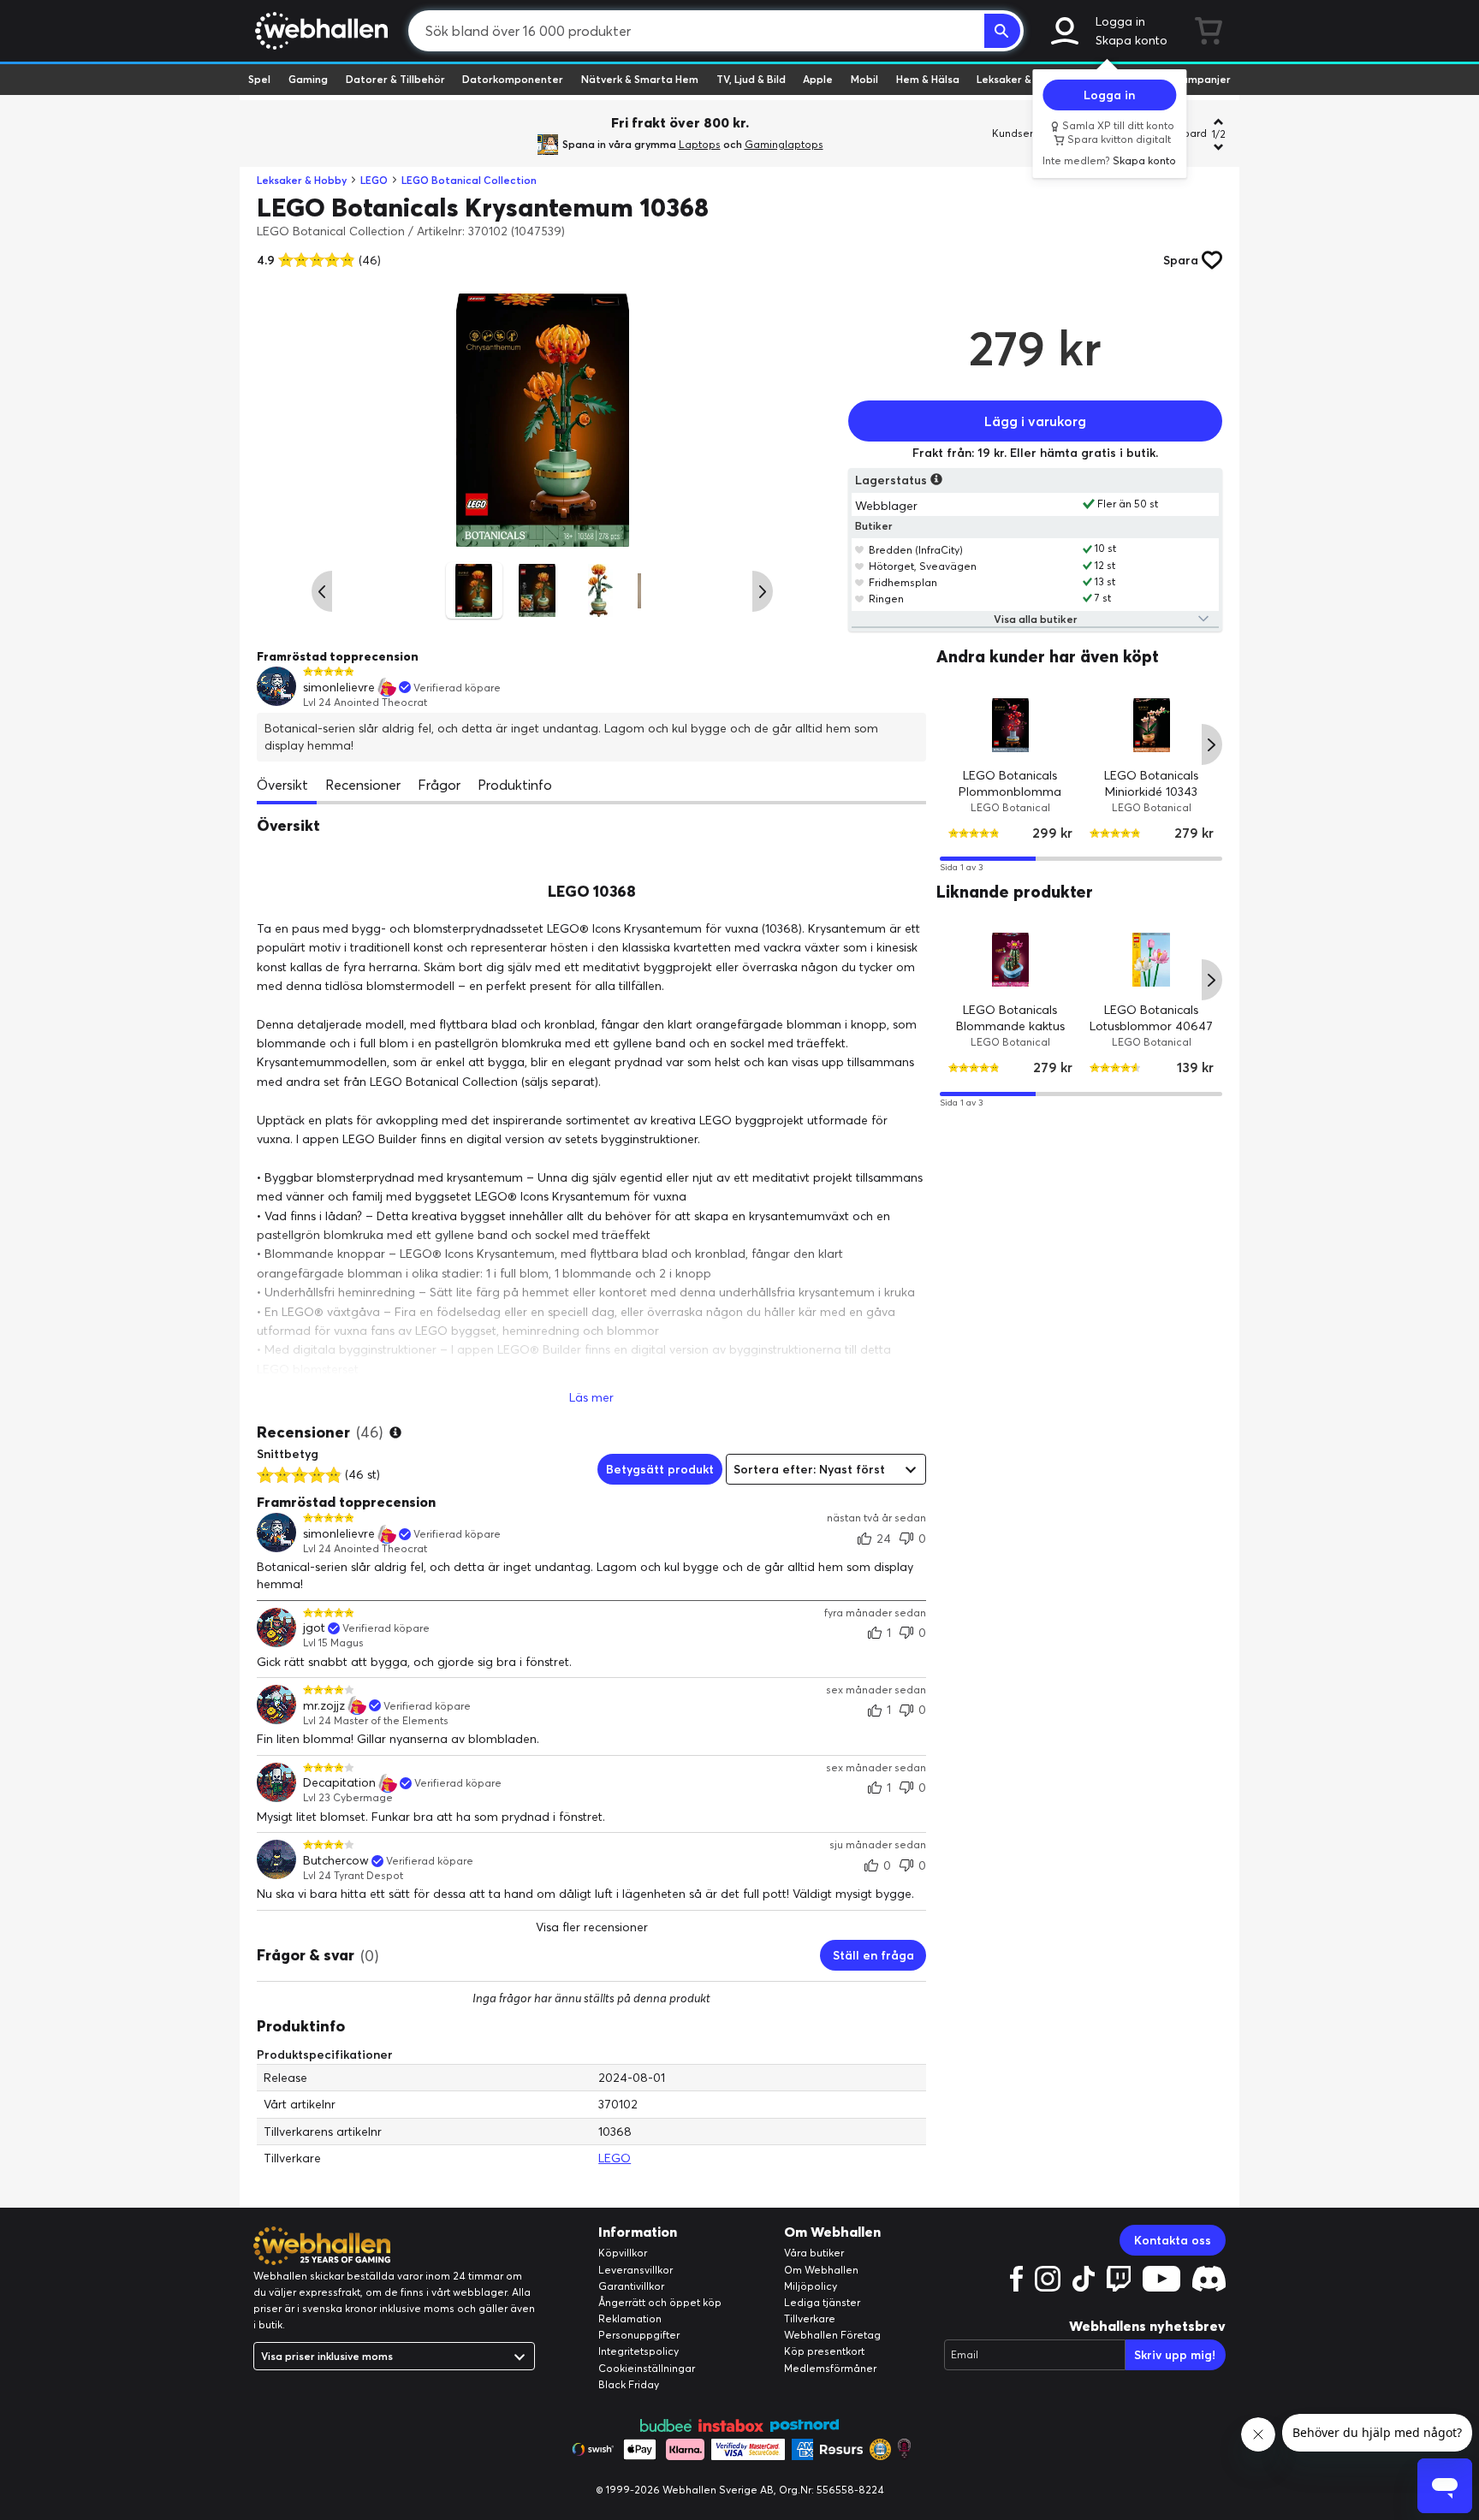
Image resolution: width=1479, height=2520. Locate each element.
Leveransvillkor (636, 2270)
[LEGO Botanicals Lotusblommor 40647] (1152, 960)
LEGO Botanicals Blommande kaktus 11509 (1010, 1026)
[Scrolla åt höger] (763, 591)
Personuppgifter (639, 2335)
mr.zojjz (324, 1706)
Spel (259, 79)
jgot (314, 1628)
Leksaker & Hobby (1022, 79)
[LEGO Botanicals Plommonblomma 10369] (1010, 724)
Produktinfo (515, 785)
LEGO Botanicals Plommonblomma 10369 (1011, 791)
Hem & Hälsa (928, 79)
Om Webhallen (821, 2270)
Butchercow (336, 1861)
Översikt (282, 785)
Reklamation (630, 2318)
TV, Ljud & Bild (751, 79)
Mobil (864, 79)
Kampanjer (1203, 79)
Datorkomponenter (513, 79)
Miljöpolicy (811, 2286)
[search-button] (1002, 31)
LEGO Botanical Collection (469, 180)
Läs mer (591, 1397)
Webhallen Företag (832, 2335)
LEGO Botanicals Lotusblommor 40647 (1152, 1018)
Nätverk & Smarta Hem (640, 79)
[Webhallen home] (319, 31)
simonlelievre (339, 688)
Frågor (439, 785)
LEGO (374, 180)
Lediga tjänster (822, 2302)
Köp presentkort (824, 2351)
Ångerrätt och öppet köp (660, 2302)
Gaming (308, 79)
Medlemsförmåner (830, 2368)
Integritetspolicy (639, 2351)
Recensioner (363, 785)
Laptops (700, 144)
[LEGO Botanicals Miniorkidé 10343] (1152, 724)
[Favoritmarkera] (860, 549)
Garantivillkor (631, 2286)
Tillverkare (810, 2318)
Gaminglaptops (784, 144)
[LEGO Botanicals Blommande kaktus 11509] (1010, 960)
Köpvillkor (623, 2253)
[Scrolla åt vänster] (322, 591)
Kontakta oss (1173, 2240)
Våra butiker (814, 2253)
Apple (818, 79)
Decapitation (339, 1783)
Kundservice (1023, 133)
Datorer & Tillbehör (395, 79)
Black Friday (629, 2384)
